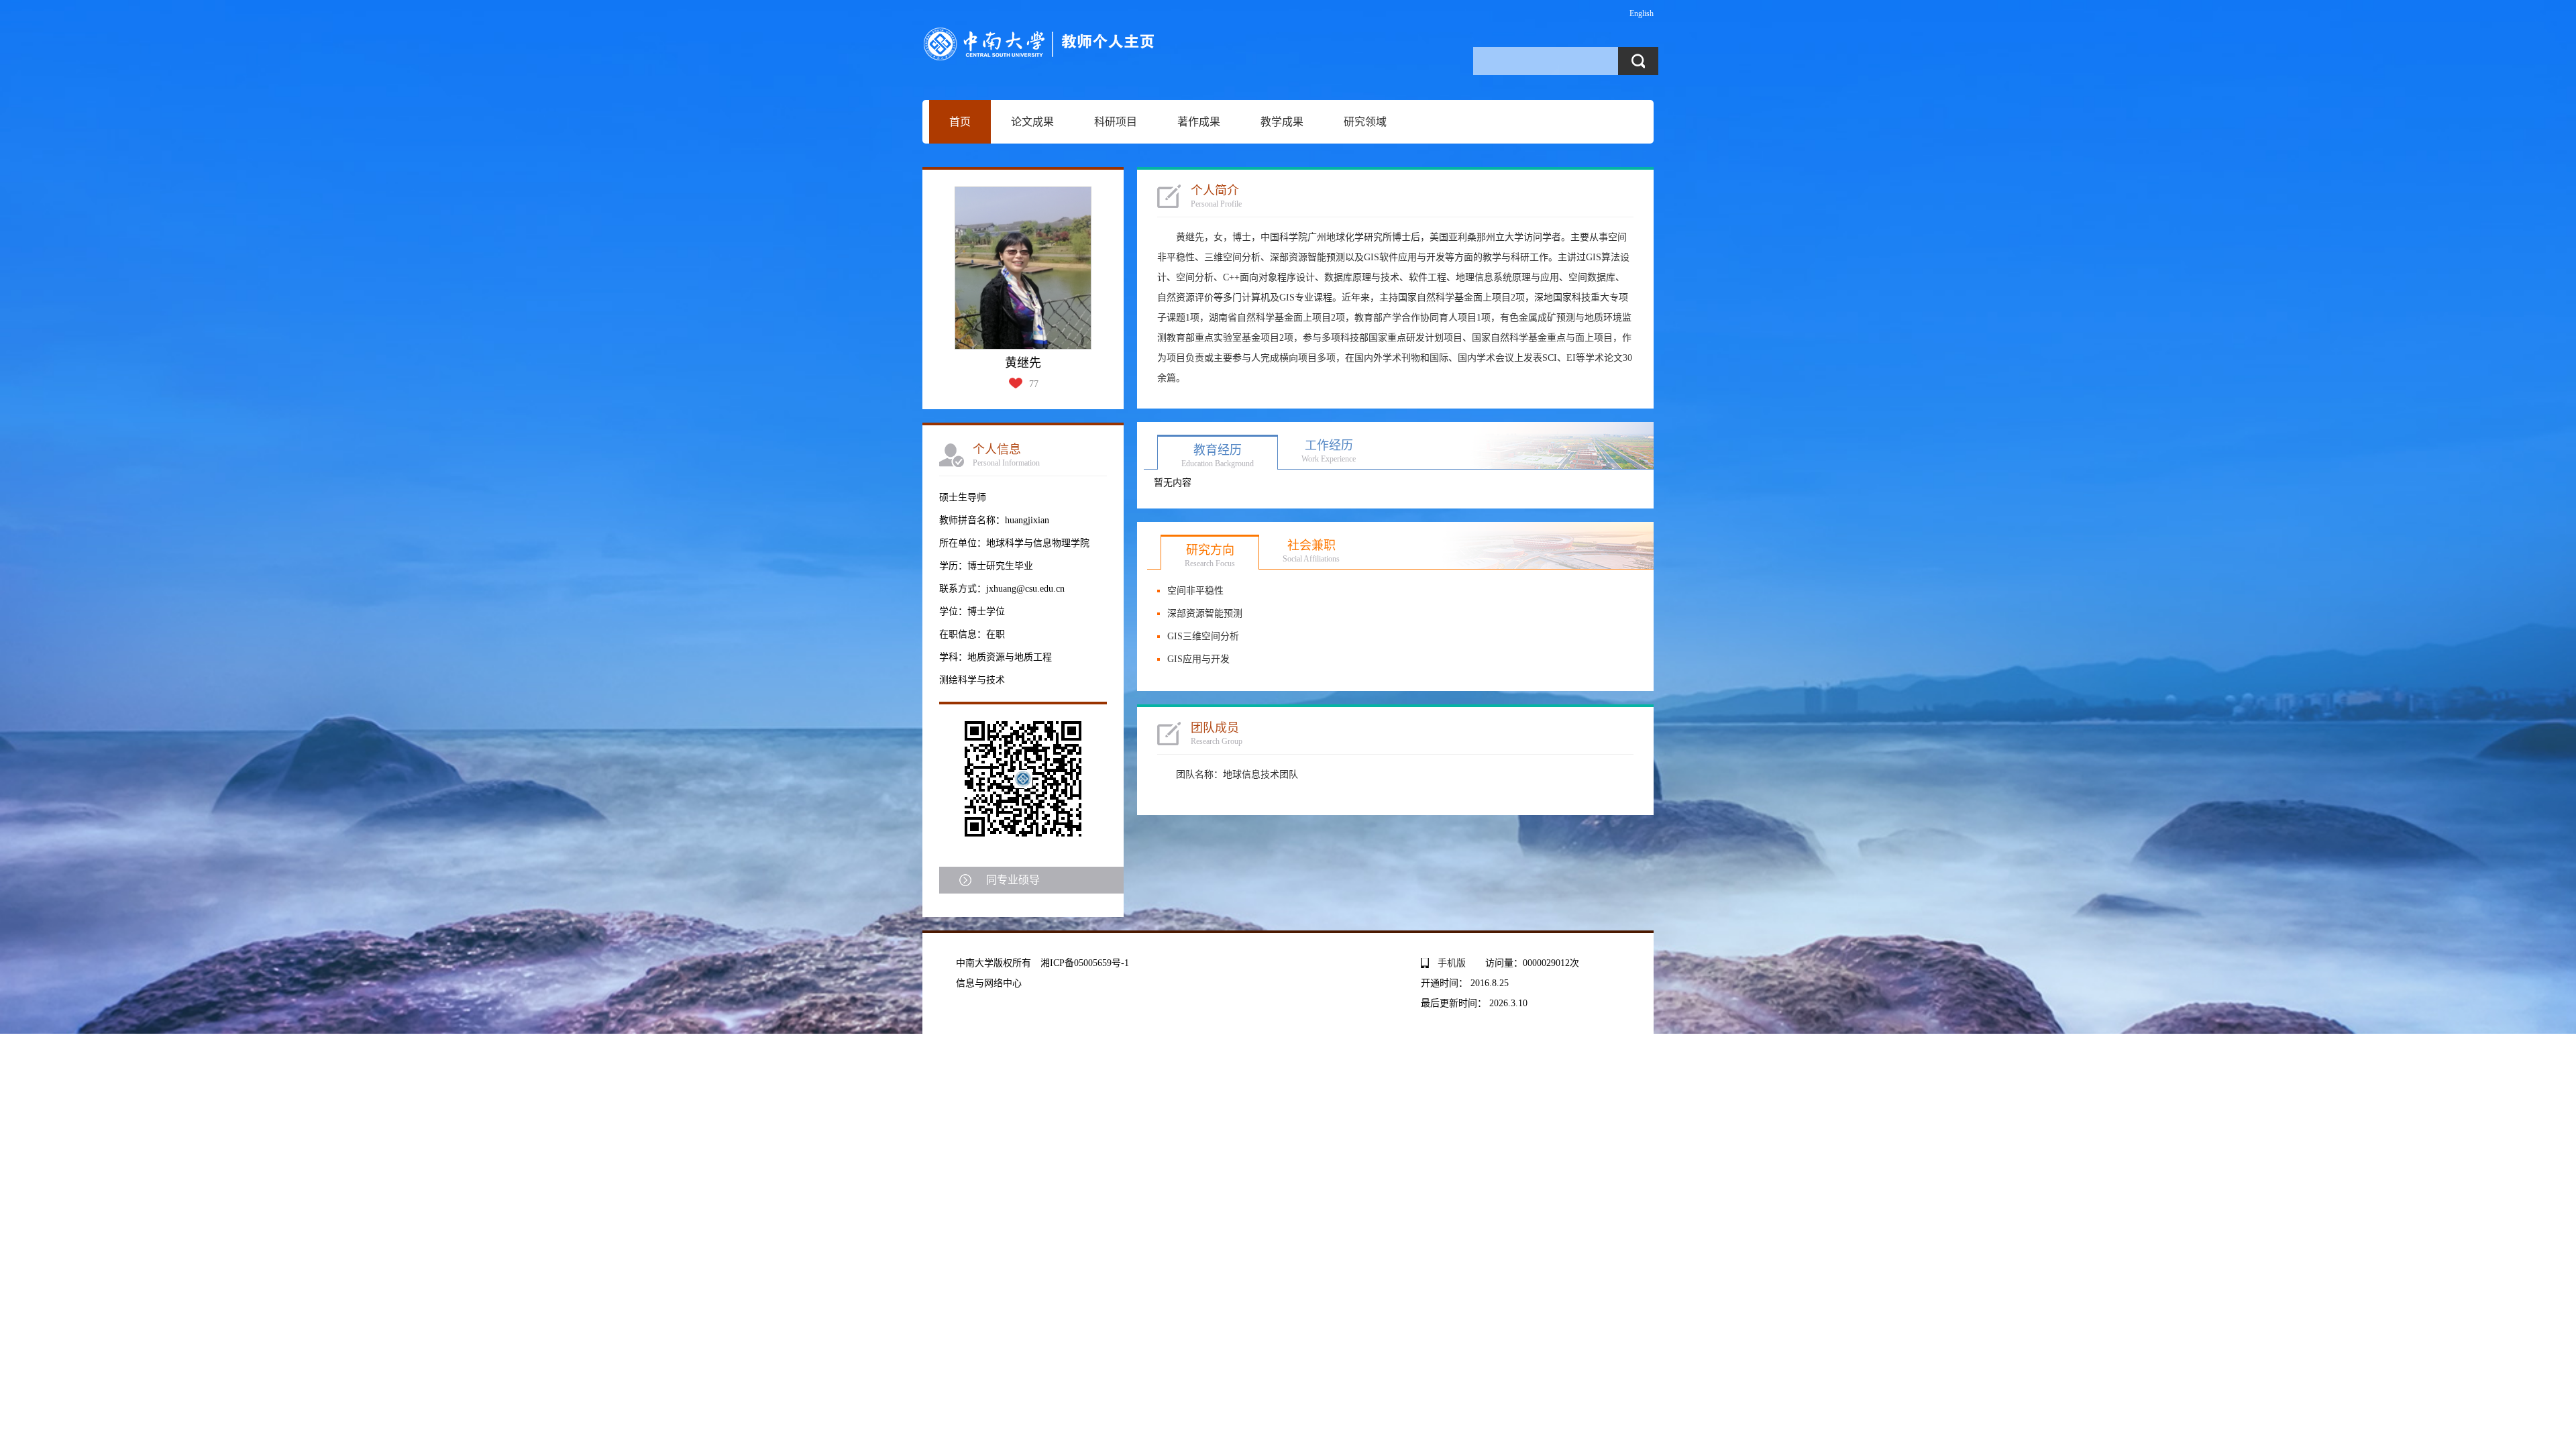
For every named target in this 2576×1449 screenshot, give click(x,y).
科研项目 (1116, 122)
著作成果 (1199, 122)
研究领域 (1365, 122)
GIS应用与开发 (1198, 659)
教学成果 (1282, 122)
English (1642, 13)
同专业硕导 (1013, 880)
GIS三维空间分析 (1203, 636)
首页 (960, 122)
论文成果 (1032, 122)
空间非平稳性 (1195, 591)
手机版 (1452, 963)
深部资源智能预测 (1205, 613)
